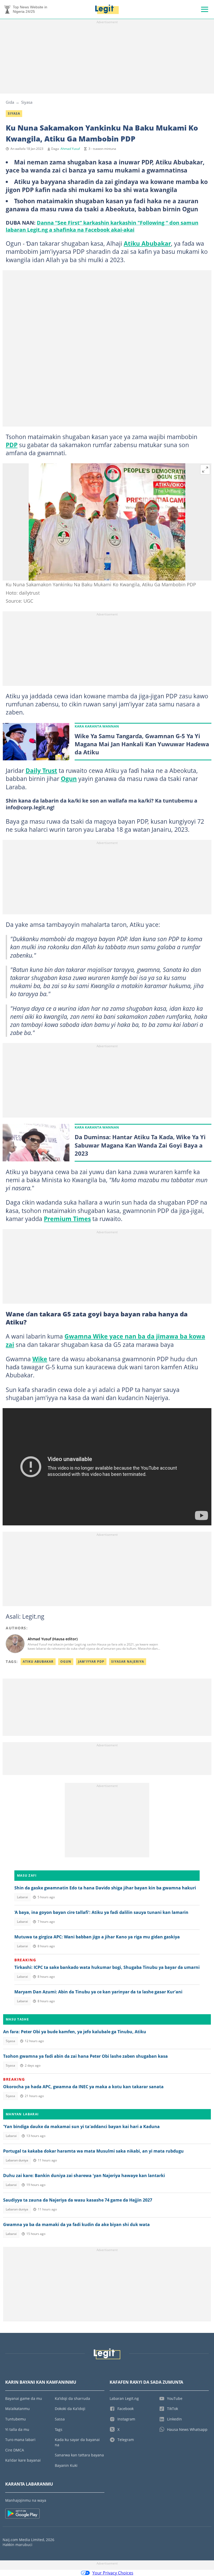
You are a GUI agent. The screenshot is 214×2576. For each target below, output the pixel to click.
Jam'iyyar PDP (91, 1662)
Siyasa (27, 102)
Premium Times (67, 1219)
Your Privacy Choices (113, 2573)
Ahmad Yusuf (70, 149)
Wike (40, 1359)
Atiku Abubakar (147, 243)
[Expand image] (205, 470)
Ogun (69, 779)
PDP (12, 445)
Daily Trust (41, 771)
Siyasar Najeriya (128, 1662)
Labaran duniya (17, 2160)
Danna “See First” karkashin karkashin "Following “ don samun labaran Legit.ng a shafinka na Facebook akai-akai (102, 226)
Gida (10, 102)
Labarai (22, 1897)
